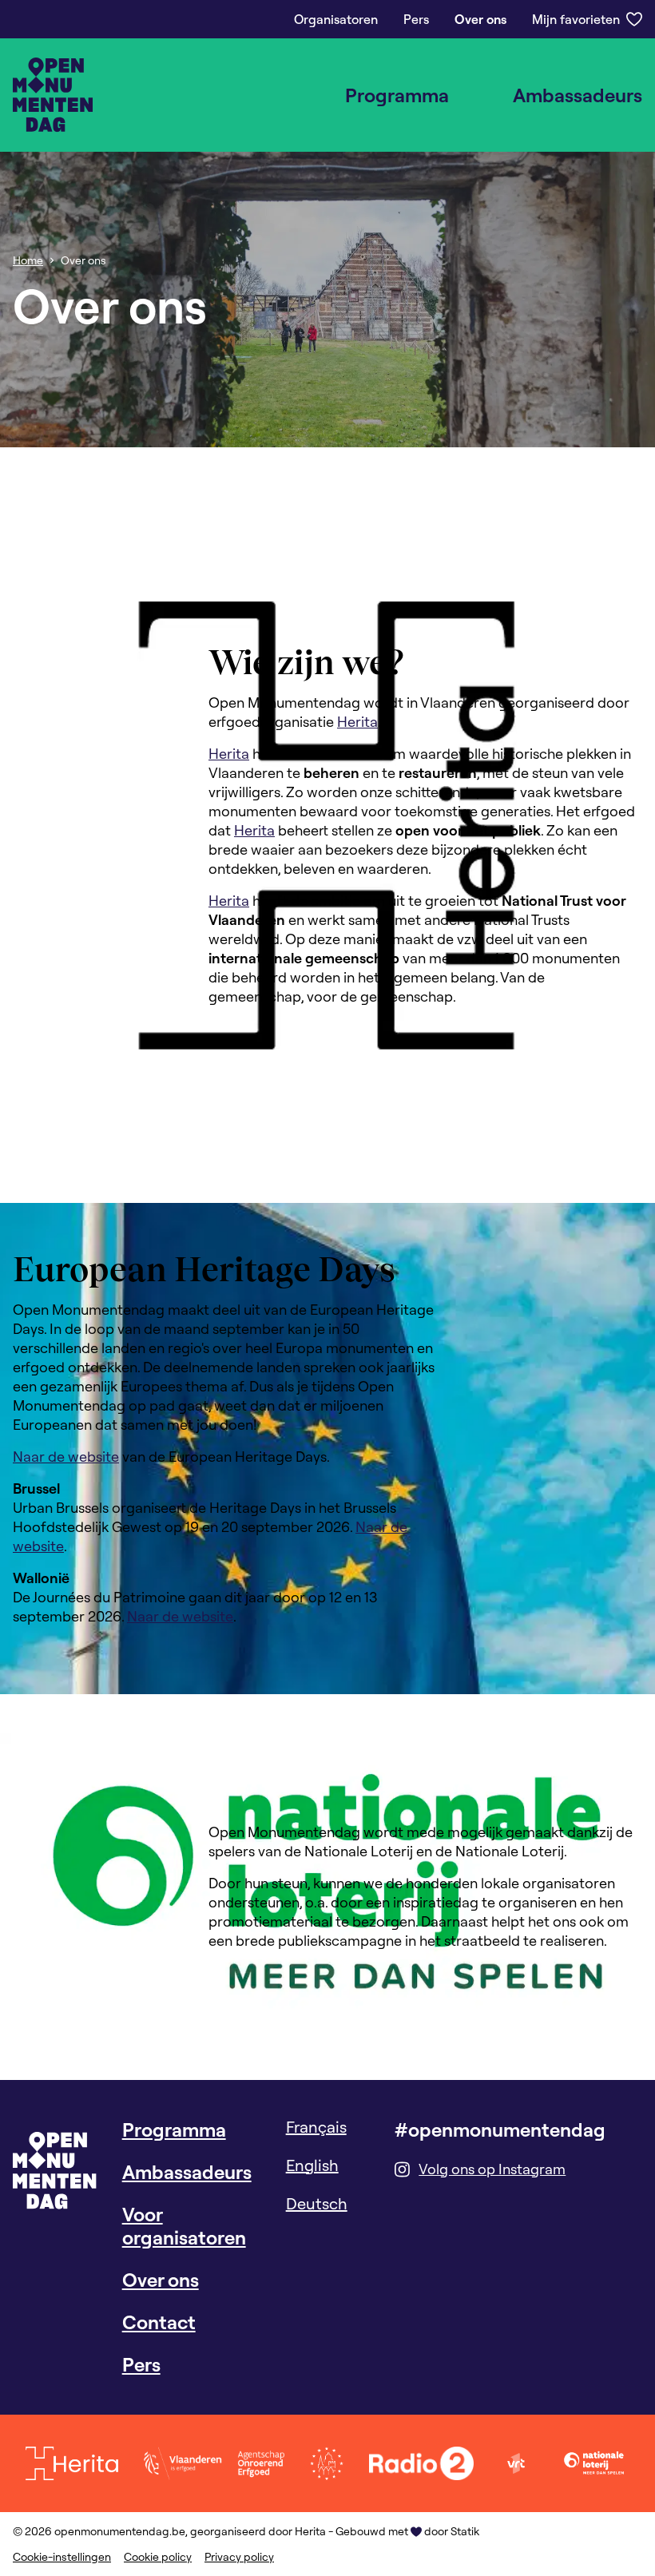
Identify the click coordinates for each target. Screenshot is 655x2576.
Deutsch (317, 2203)
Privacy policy (239, 2557)
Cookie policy (158, 2557)
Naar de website (66, 1457)
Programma (397, 95)
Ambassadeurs (578, 95)
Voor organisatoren (184, 2226)
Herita (357, 722)
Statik (465, 2531)
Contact (159, 2322)
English (312, 2165)
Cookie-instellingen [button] (62, 2557)
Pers (416, 19)
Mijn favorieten (576, 19)
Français (316, 2127)
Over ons (480, 19)
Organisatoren (336, 19)
